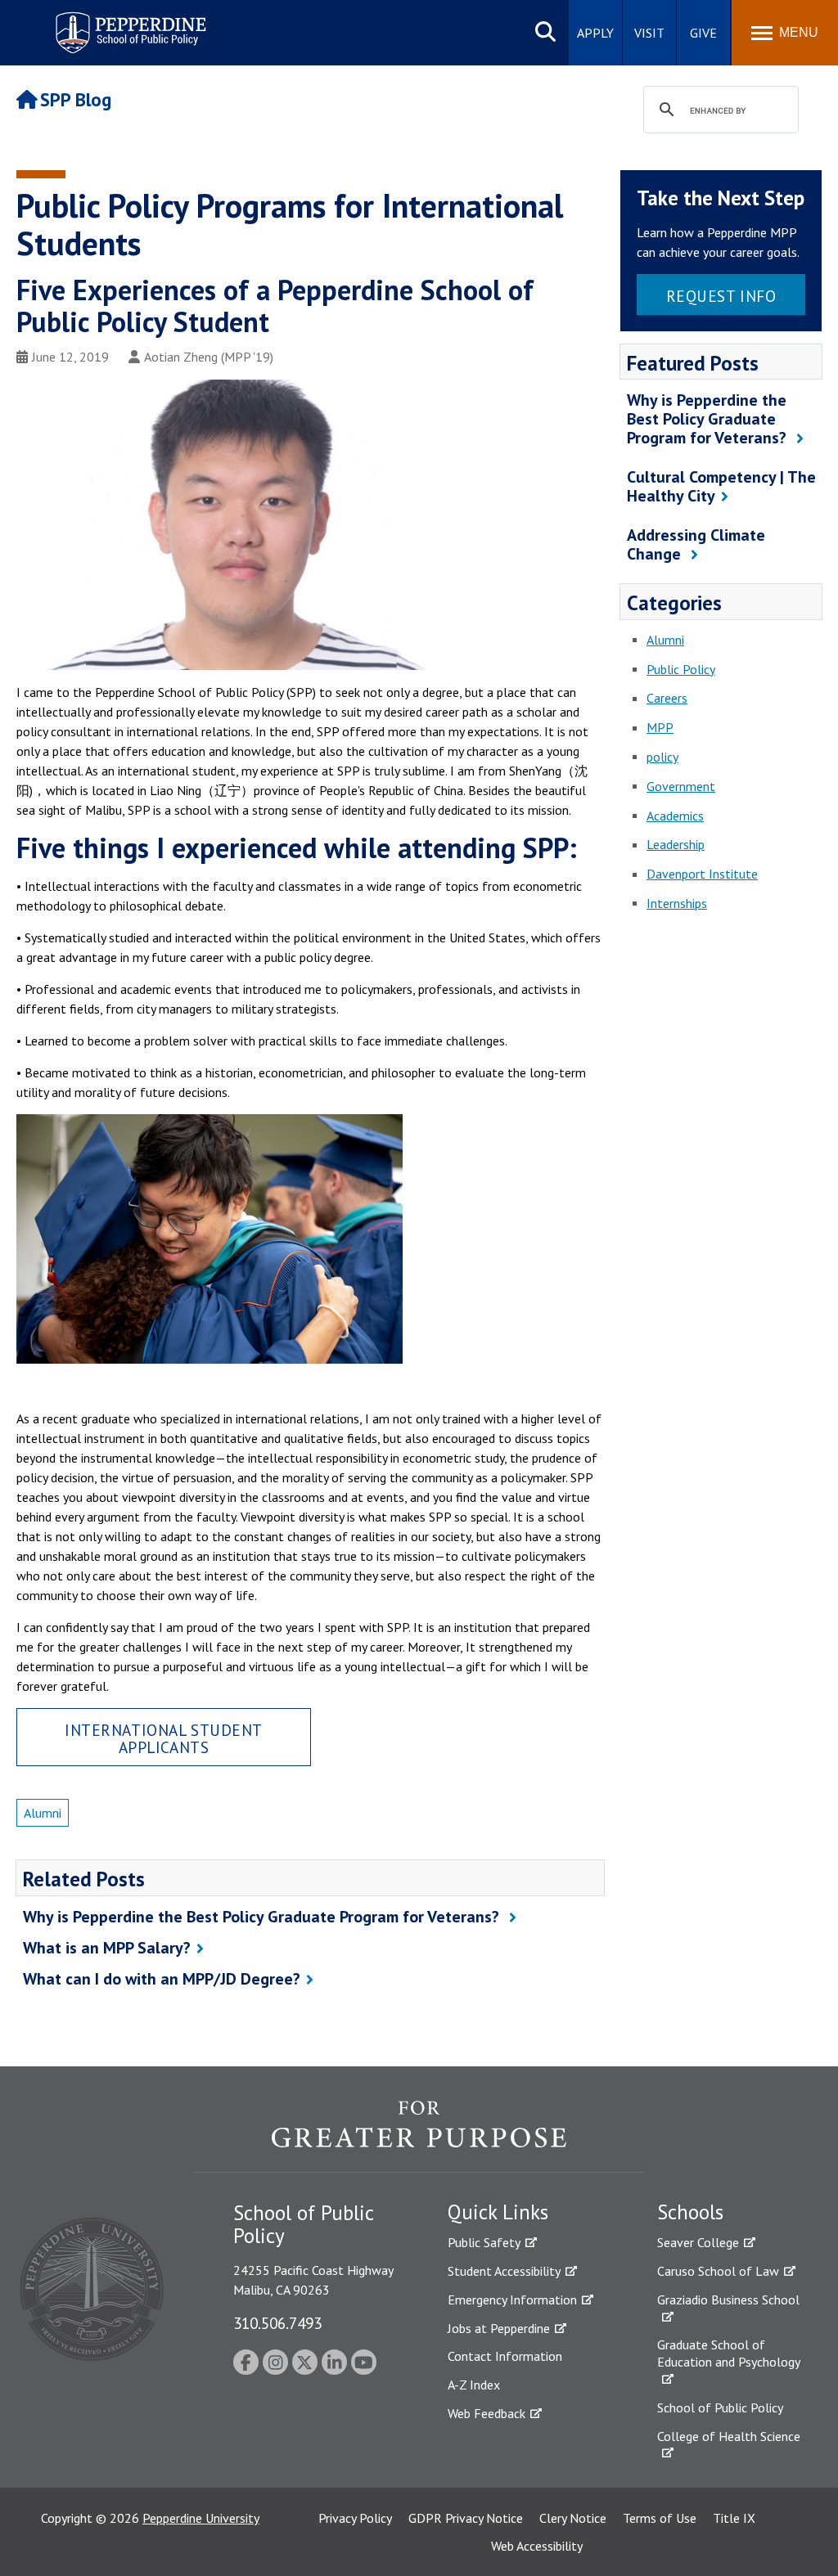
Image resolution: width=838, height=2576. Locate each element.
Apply (595, 33)
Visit (649, 33)
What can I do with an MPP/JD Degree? (162, 1979)
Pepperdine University (201, 2518)
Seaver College (698, 2242)
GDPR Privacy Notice (466, 2518)
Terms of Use (660, 2518)
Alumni (43, 1813)
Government (681, 786)
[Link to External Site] (419, 2136)
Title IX (734, 2518)
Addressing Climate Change (696, 544)
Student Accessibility (504, 2271)
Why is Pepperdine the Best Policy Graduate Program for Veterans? (263, 1917)
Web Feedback (487, 2413)
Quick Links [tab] (498, 2212)
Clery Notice (573, 2518)
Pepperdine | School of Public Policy (114, 22)
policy (662, 757)
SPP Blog (76, 99)
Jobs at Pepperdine (499, 2328)
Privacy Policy (355, 2518)
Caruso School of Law (718, 2271)
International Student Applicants (164, 1738)
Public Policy (681, 669)
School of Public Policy (720, 2407)
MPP (660, 727)
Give (703, 33)
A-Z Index (474, 2385)
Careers (667, 698)
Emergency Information (512, 2300)
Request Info (721, 296)
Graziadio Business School (728, 2300)
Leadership (676, 844)
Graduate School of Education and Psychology (729, 2353)
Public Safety (484, 2242)
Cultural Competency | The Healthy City (721, 486)
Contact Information (505, 2356)
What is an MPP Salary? (107, 1948)
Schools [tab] (690, 2212)
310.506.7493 (277, 2323)
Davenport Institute (702, 874)
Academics (675, 816)
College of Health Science (729, 2436)
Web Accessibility (537, 2546)
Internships (677, 903)
